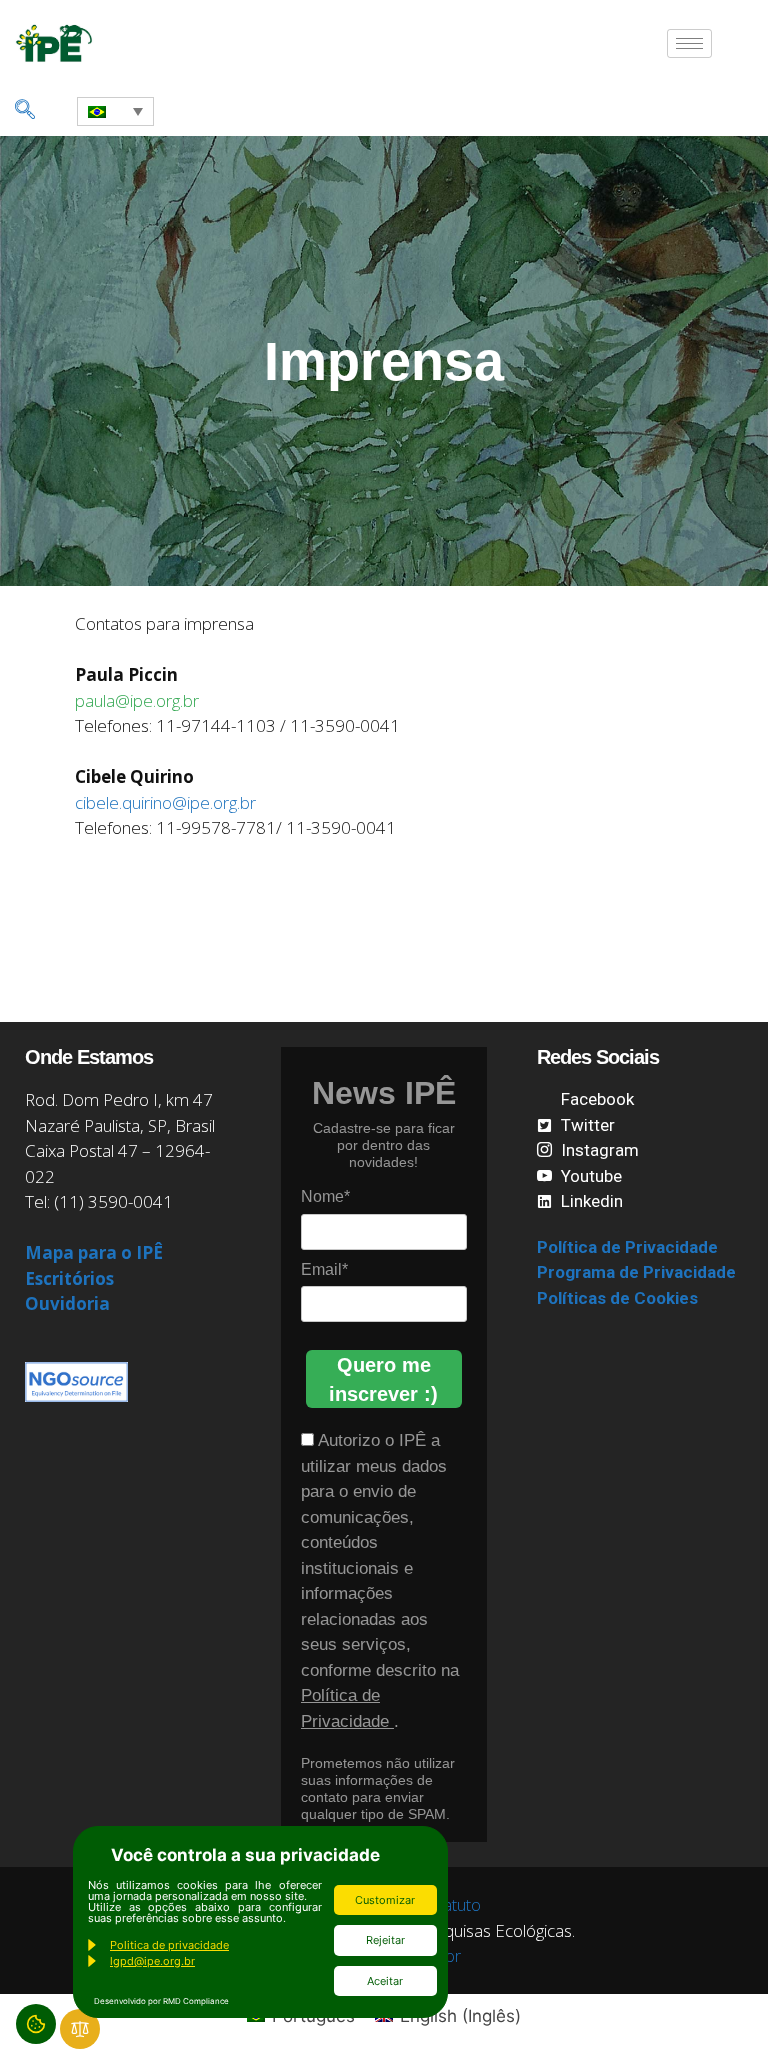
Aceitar (385, 1981)
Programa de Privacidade (636, 1272)
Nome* (325, 1196)
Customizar (385, 1900)
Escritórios (69, 1278)
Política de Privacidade (627, 1247)
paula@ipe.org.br (137, 700)
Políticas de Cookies (617, 1298)
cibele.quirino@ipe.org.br (165, 802)
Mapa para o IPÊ (94, 1252)
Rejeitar (385, 1940)
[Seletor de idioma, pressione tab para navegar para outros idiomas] (115, 111)
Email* (324, 1269)
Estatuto (450, 1904)
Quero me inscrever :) (383, 1379)
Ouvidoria (67, 1303)
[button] (25, 111)
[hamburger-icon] (689, 43)
